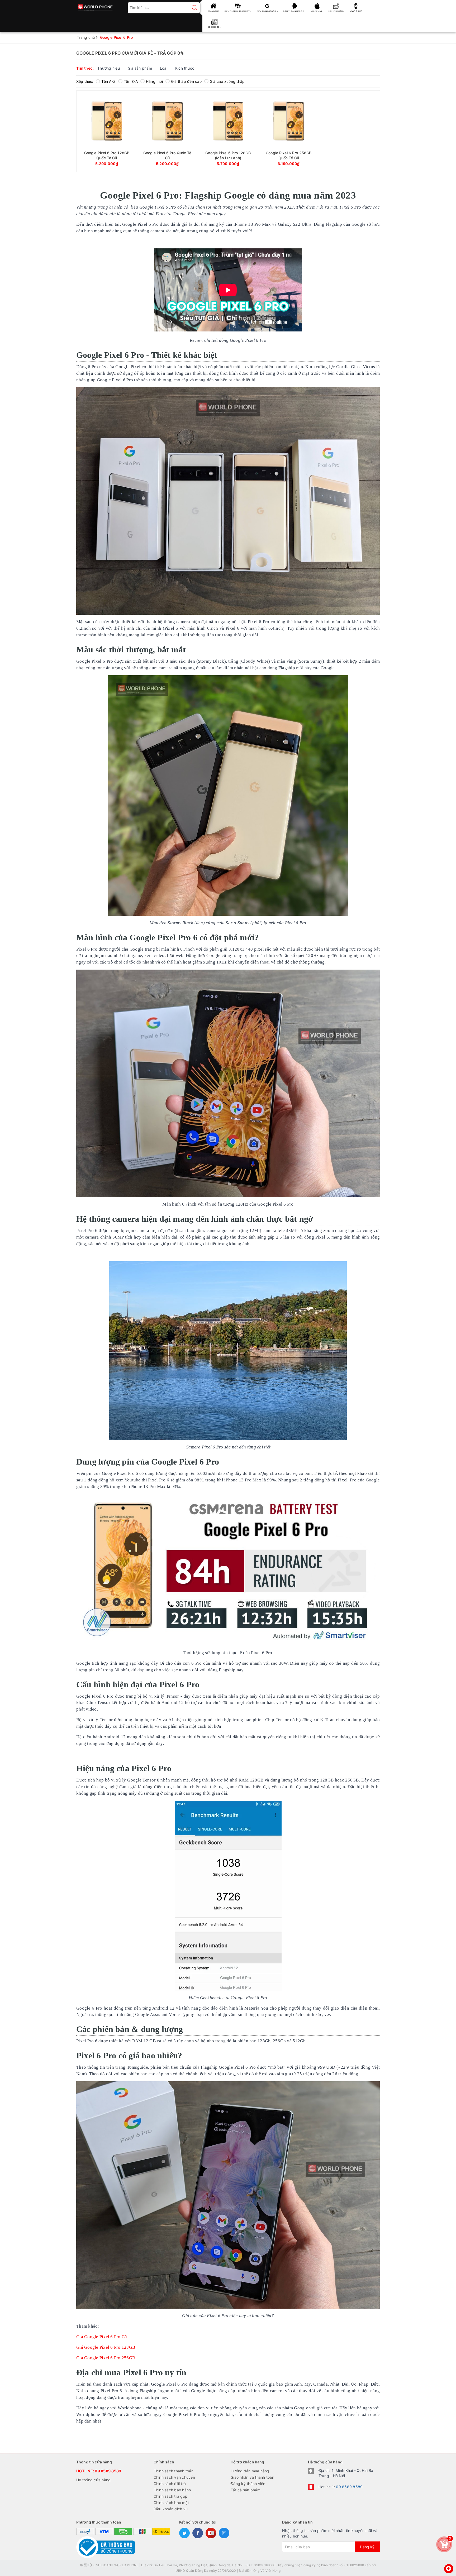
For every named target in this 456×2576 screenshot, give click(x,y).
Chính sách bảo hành (172, 2490)
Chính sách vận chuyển (174, 2477)
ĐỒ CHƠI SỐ (214, 27)
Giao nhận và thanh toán (252, 2477)
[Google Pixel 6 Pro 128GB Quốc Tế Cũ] (107, 131)
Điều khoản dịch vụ (171, 2509)
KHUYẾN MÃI (317, 11)
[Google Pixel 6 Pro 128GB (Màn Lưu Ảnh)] (228, 131)
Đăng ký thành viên (248, 2484)
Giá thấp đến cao (186, 81)
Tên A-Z (108, 81)
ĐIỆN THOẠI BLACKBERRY (237, 11)
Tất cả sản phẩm (246, 2490)
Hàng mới (154, 81)
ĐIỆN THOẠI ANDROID (294, 11)
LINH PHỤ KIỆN (336, 11)
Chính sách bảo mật (171, 2503)
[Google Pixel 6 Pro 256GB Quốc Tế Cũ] (289, 131)
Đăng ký (367, 2547)
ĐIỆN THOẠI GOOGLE (267, 11)
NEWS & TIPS (356, 11)
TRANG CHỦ (213, 11)
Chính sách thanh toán (174, 2471)
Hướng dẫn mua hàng (250, 2471)
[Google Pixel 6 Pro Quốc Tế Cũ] (167, 131)
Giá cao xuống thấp (227, 81)
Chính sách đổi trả (170, 2484)
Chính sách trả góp (171, 2496)
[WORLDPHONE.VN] (95, 6)
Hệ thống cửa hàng (93, 2480)
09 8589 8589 (108, 2471)
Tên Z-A (131, 81)
